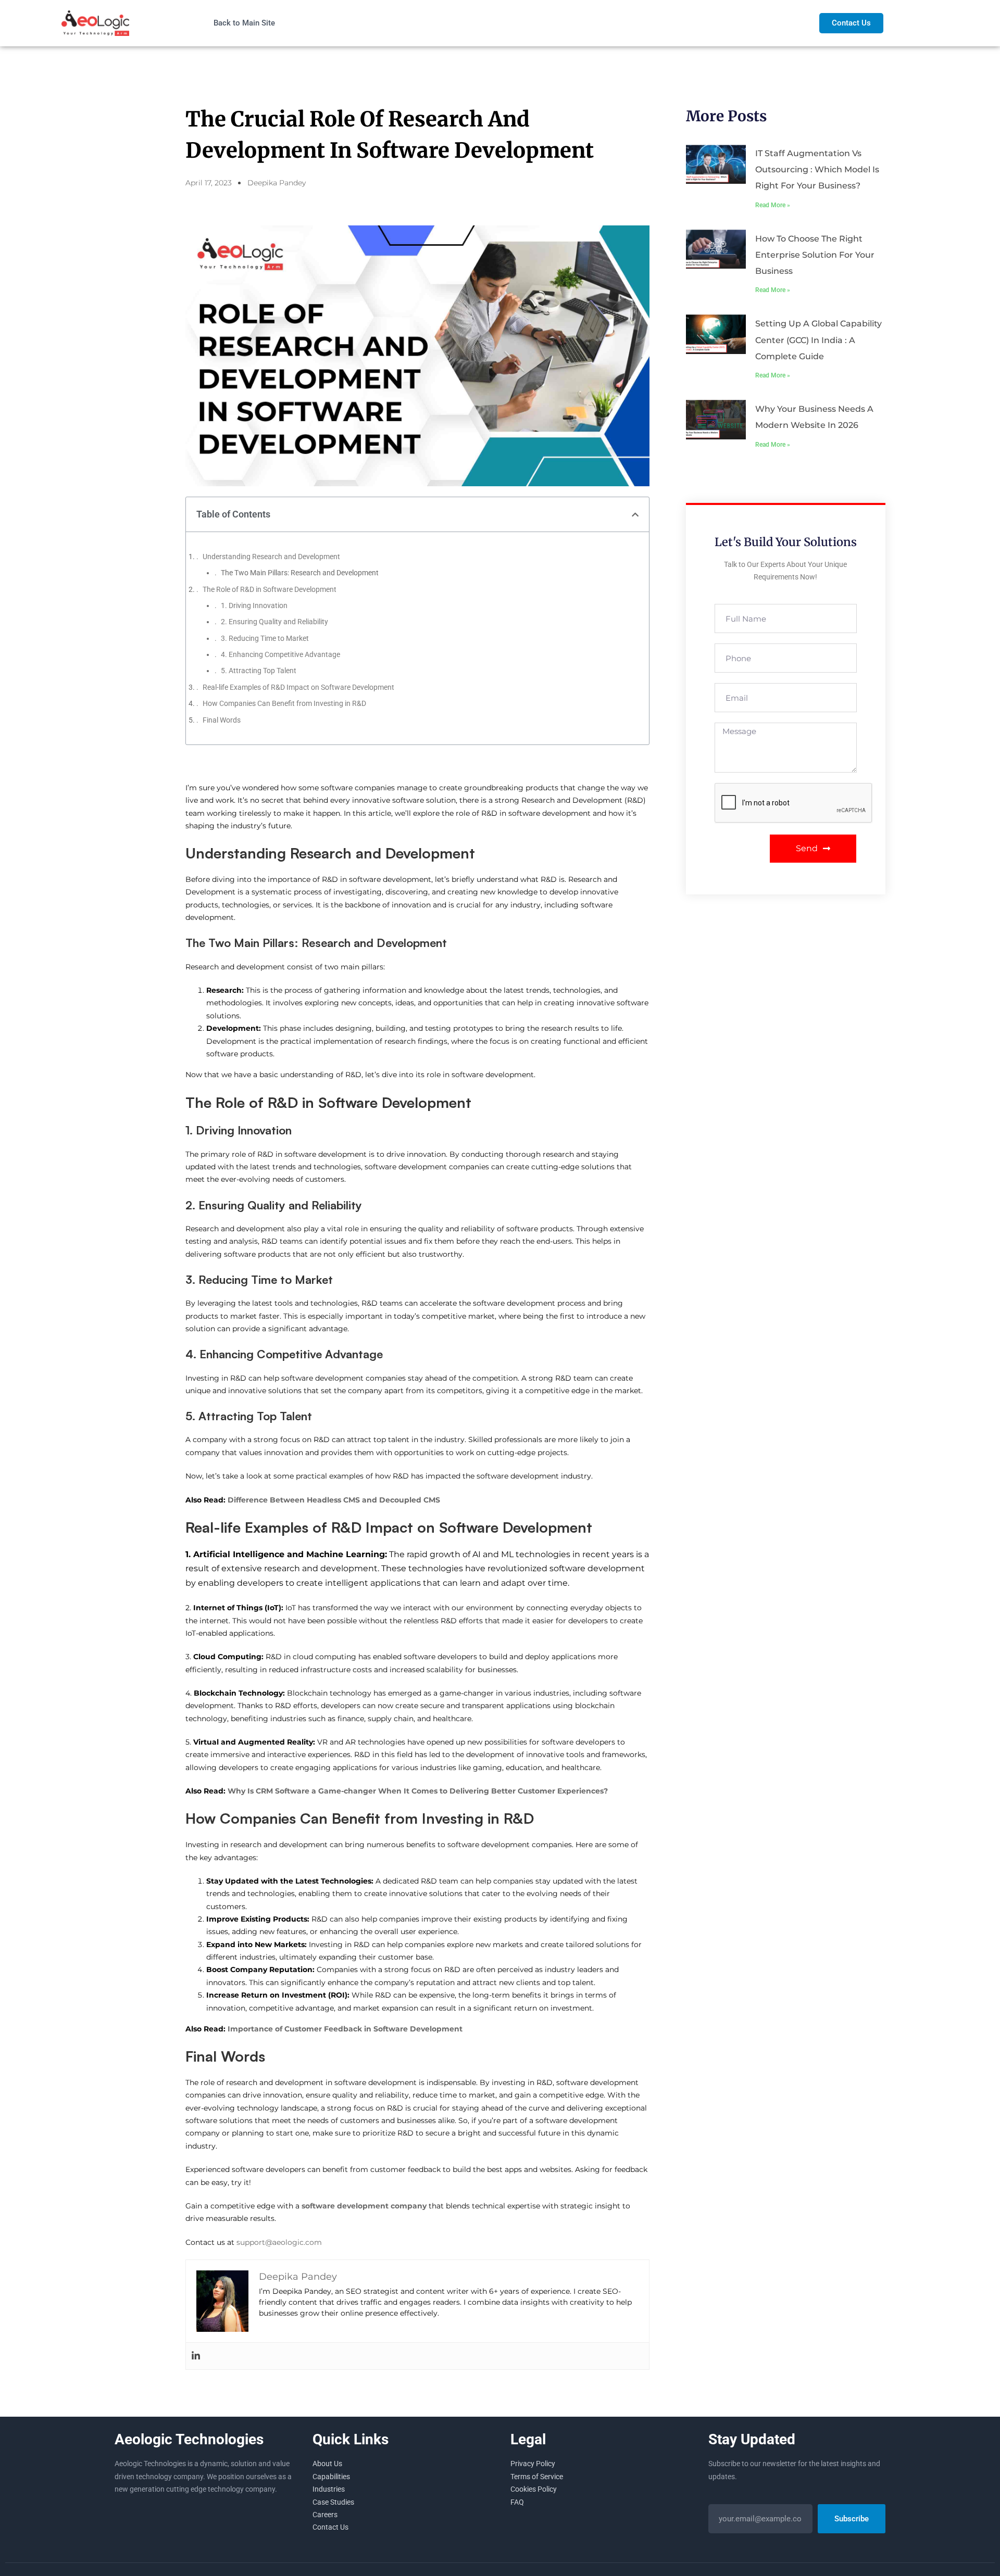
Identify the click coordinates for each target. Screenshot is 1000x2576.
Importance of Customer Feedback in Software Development (345, 2029)
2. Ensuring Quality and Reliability (274, 622)
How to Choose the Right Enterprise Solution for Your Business (815, 255)
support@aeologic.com (279, 2242)
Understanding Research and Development (271, 557)
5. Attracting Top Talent (259, 671)
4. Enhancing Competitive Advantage (280, 654)
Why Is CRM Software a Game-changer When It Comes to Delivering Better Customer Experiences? (418, 1791)
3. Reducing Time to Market (265, 638)
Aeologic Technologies (189, 2439)
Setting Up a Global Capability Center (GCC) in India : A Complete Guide (818, 340)
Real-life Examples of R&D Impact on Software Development (298, 687)
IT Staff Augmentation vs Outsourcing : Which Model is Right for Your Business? (817, 169)
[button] (635, 515)
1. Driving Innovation (254, 605)
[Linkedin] (196, 2356)
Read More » (773, 205)
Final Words (222, 720)
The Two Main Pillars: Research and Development (300, 573)
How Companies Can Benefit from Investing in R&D (284, 703)
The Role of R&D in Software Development (270, 589)
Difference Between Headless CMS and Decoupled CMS (334, 1500)
